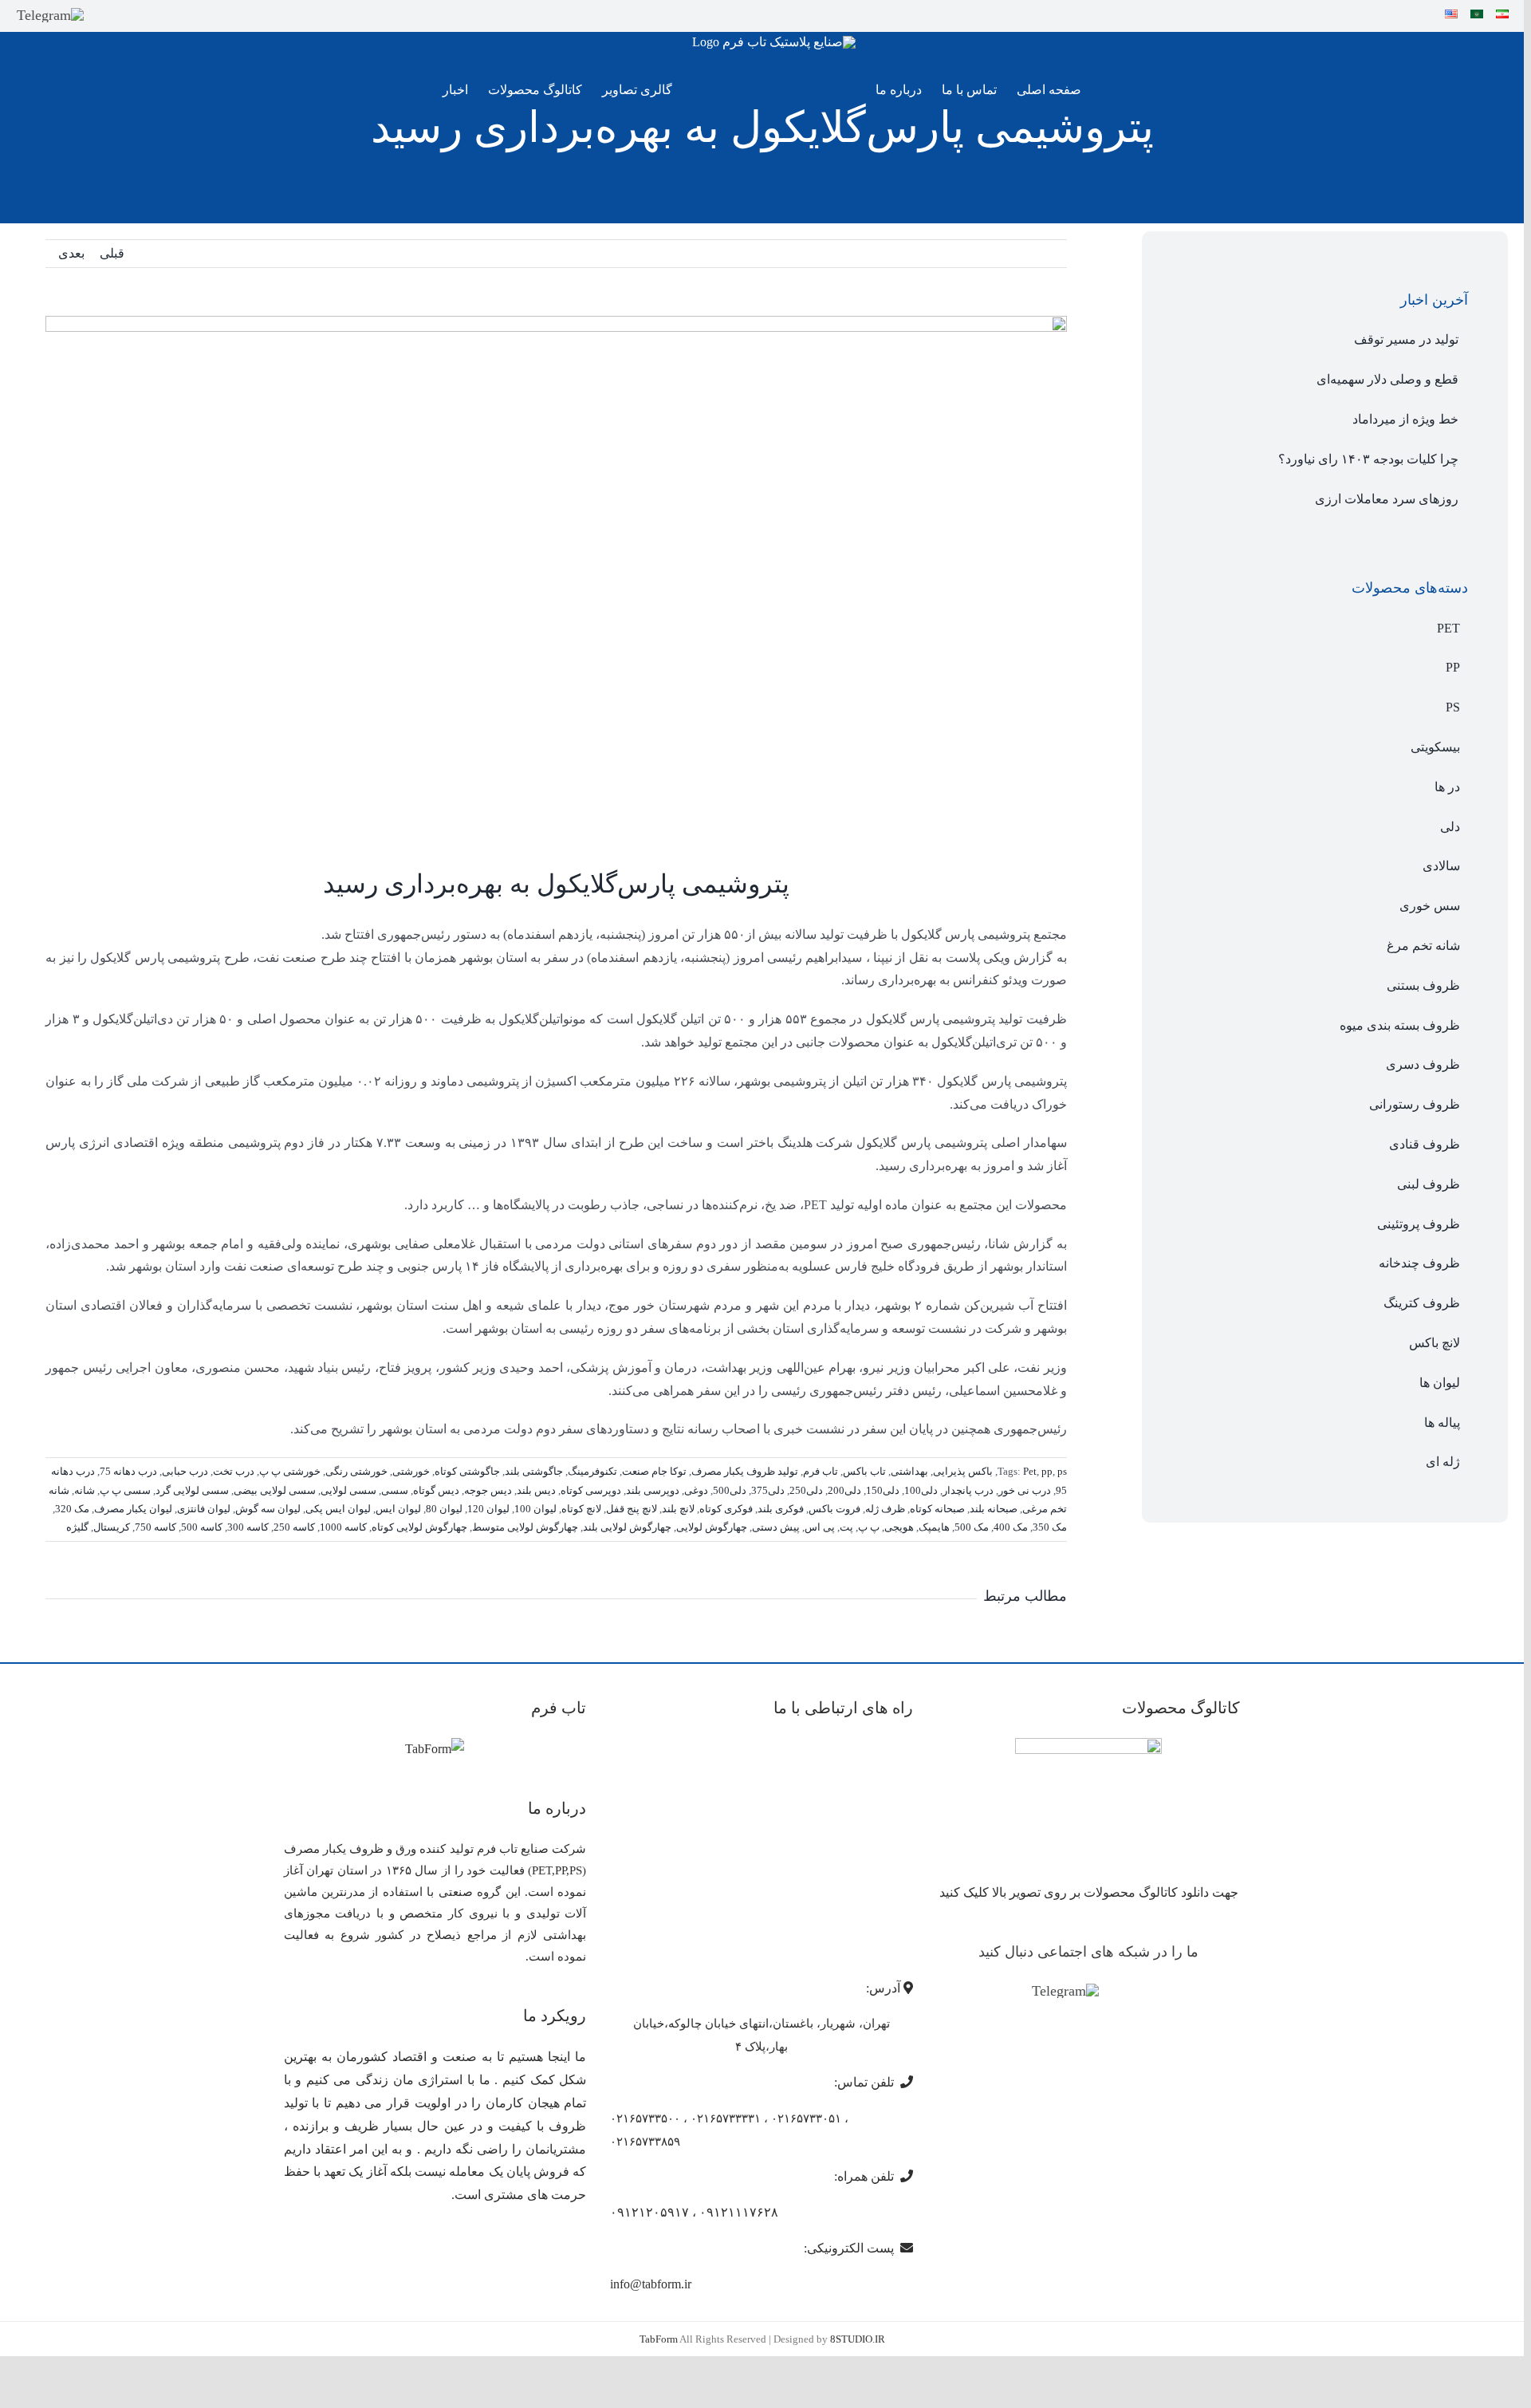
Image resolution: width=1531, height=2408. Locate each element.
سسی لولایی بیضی (275, 1490)
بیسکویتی (1435, 747)
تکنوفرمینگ (592, 1471)
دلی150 (883, 1490)
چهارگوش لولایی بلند (627, 1527)
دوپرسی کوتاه (591, 1490)
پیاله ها (1442, 1423)
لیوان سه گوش (268, 1509)
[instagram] (105, 15)
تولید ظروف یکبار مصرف (745, 1471)
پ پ (869, 1527)
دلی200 (844, 1490)
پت (846, 1527)
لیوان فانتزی (204, 1509)
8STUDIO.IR (858, 2339)
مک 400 (1011, 1527)
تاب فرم (821, 1471)
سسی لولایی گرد (192, 1490)
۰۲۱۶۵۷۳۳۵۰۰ (645, 2118)
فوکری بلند (781, 1509)
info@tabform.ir (651, 2284)
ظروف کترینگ (1422, 1303)
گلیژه (77, 1527)
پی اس (820, 1527)
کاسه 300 (248, 1527)
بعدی (71, 253)
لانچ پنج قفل (632, 1509)
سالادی (1441, 866)
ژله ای (1443, 1462)
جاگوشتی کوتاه (467, 1471)
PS (1453, 707)
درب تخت (234, 1471)
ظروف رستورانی (1415, 1104)
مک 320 (72, 1509)
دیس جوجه (488, 1490)
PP (1453, 667)
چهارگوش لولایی (712, 1527)
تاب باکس (864, 1471)
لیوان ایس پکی (338, 1509)
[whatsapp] (132, 15)
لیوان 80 (444, 1509)
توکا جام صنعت (654, 1471)
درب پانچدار (968, 1490)
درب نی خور (1025, 1490)
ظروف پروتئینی (1419, 1224)
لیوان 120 (488, 1509)
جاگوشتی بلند (534, 1471)
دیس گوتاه (436, 1490)
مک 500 (972, 1527)
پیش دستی (776, 1527)
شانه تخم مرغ (1423, 946)
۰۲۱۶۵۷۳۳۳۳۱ (726, 2118)
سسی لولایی (348, 1490)
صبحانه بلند (994, 1509)
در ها (1447, 787)
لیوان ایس (398, 1509)
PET (1448, 628)
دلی (1450, 827)
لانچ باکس (1435, 1343)
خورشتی (411, 1471)
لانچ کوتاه (581, 1509)
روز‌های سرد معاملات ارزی (1387, 499)
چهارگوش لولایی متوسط (525, 1527)
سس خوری (1430, 906)
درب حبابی (185, 1471)
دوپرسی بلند (653, 1490)
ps (1062, 1471)
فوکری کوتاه (726, 1509)
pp (1047, 1471)
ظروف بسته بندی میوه (1400, 1025)
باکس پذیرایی (963, 1471)
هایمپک (934, 1527)
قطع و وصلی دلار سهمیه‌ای (1387, 379)
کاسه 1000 (343, 1527)
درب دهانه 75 (128, 1471)
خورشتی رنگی (356, 1471)
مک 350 (1050, 1527)
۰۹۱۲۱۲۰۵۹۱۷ (649, 2212)
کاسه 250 (294, 1527)
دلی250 (806, 1490)
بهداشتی (909, 1471)
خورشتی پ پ (290, 1471)
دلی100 (921, 1490)
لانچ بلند (678, 1509)
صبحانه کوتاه (937, 1509)
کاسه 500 (202, 1527)
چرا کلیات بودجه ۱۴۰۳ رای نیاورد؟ (1368, 459)
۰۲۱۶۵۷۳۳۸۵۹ (645, 2142)
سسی (395, 1490)
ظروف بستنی (1423, 985)
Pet (1030, 1471)
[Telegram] (50, 15)
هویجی (899, 1527)
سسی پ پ (125, 1490)
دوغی (696, 1490)
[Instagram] (1116, 1992)
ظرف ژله (885, 1509)
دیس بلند (536, 1490)
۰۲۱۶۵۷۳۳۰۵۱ (806, 2118)
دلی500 (730, 1490)
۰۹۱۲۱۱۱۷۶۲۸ (739, 2212)
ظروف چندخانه (1419, 1263)
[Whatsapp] (1139, 1992)
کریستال (112, 1527)
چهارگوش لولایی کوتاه (419, 1527)
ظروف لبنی (1429, 1184)
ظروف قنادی (1425, 1144)
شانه (85, 1490)
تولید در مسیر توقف (1406, 339)
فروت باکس (834, 1509)
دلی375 (768, 1490)
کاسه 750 (155, 1527)
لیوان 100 (535, 1509)
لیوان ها (1440, 1383)
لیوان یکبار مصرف (133, 1509)
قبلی (112, 253)
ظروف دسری (1423, 1064)
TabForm (659, 2339)
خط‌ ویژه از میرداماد (1405, 419)
